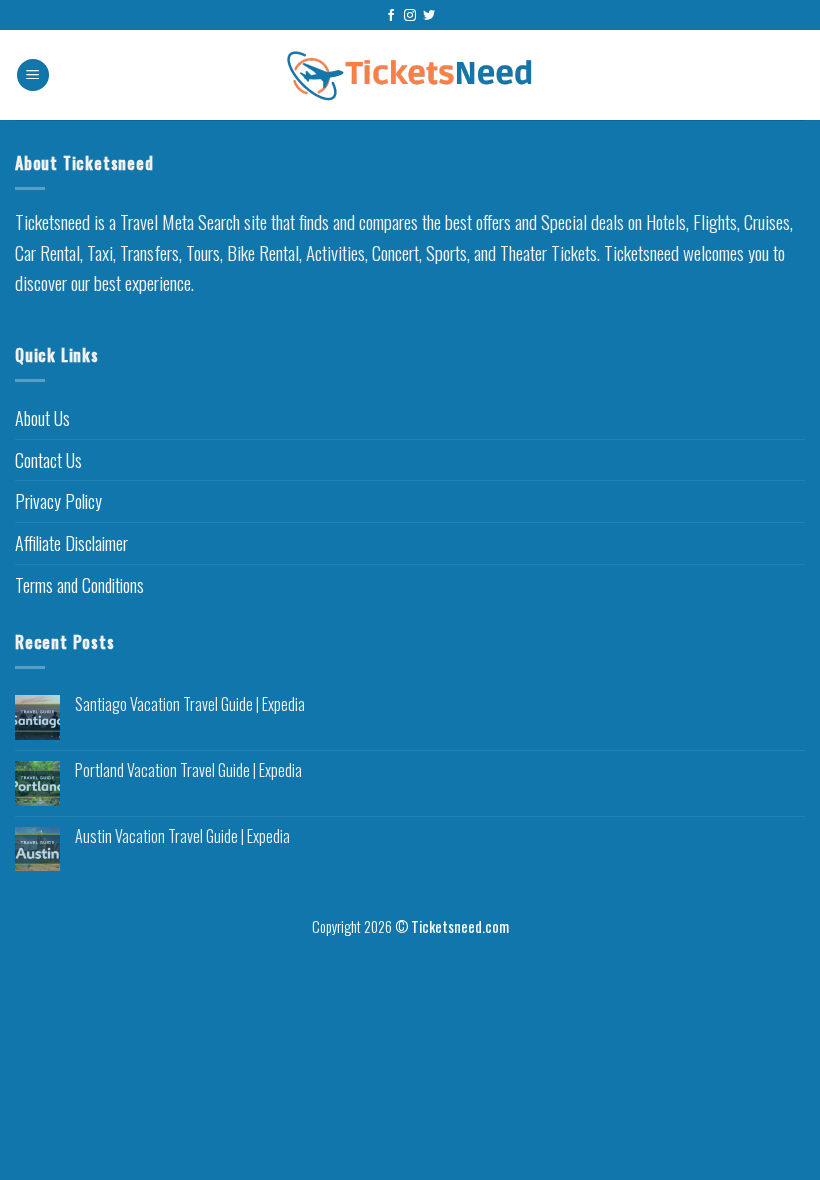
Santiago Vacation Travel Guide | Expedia (190, 704)
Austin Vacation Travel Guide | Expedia (182, 836)
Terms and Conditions (79, 585)
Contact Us (48, 460)
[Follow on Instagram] (410, 16)
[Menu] (33, 75)
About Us (42, 418)
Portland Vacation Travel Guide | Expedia (188, 770)
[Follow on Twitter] (429, 16)
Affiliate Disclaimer (71, 543)
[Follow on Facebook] (391, 16)
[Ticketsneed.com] (410, 75)
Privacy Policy (58, 501)
